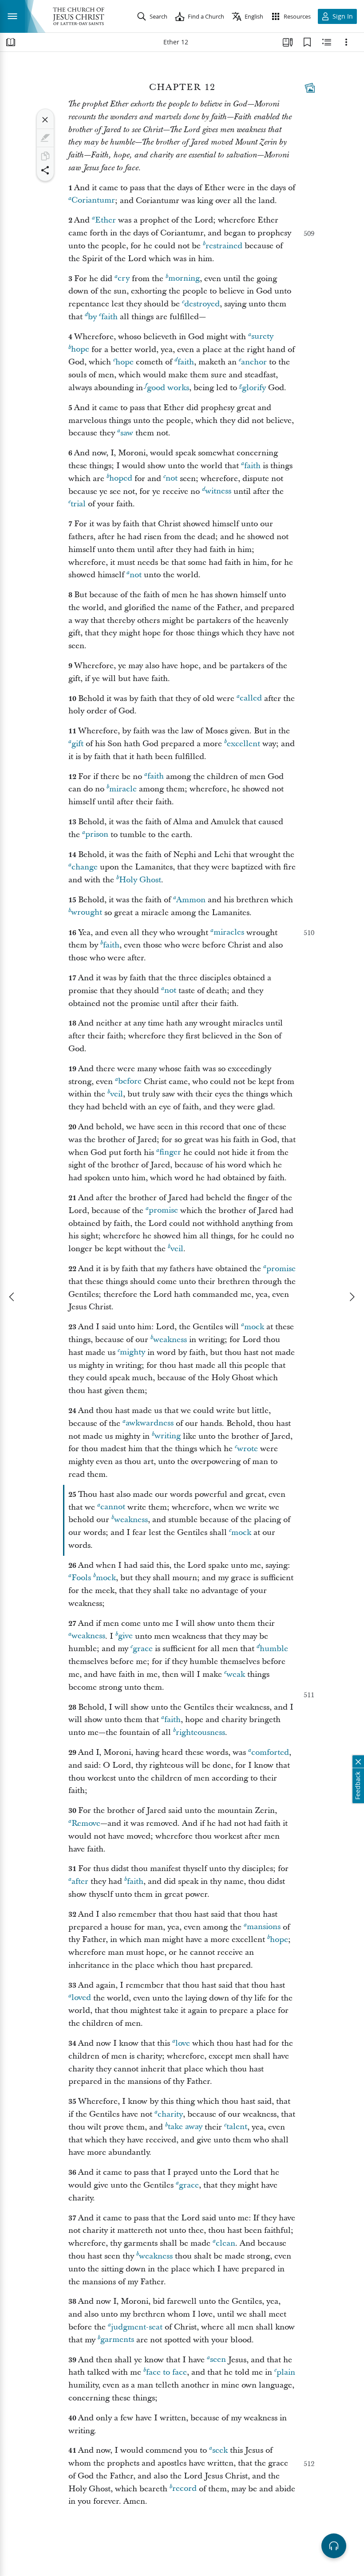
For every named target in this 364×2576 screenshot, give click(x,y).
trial (78, 504)
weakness (170, 1340)
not (172, 479)
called (251, 699)
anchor (254, 362)
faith (109, 317)
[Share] (45, 170)
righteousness (200, 1732)
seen (218, 2360)
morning (184, 279)
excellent (243, 744)
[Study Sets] (288, 42)
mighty (133, 1353)
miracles (229, 933)
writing (168, 1436)
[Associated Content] (310, 88)
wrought (87, 913)
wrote (247, 1449)
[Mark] (45, 138)
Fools (81, 1578)
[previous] (12, 1297)
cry (124, 279)
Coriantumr (93, 201)
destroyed (202, 304)
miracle (123, 789)
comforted (270, 1752)
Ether (105, 220)
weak (236, 1674)
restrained (224, 246)
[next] (352, 1297)
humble (274, 1649)
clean (226, 2243)
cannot (113, 1507)
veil (117, 1094)
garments (117, 2340)
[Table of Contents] (11, 42)
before (130, 1082)
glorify (254, 388)
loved (81, 1998)
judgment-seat (137, 2327)
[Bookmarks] (307, 42)
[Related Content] (327, 42)
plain (286, 2372)
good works (168, 388)
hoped (121, 479)
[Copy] (45, 156)
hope (80, 350)
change (85, 867)
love (183, 2043)
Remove (86, 1823)
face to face (166, 2372)
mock (254, 1327)
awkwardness (150, 1423)
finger (170, 1153)
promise (163, 1211)
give (125, 1636)
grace (143, 1649)
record (184, 2489)
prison (97, 835)
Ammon (191, 900)
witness (218, 491)
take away (185, 2127)
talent (237, 2127)
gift (77, 744)
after (80, 1881)
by (92, 317)
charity (170, 2114)
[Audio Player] (334, 2546)
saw (127, 433)
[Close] (45, 120)
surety (262, 337)
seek (220, 2450)
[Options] (346, 42)
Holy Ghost (140, 880)
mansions (264, 1927)
